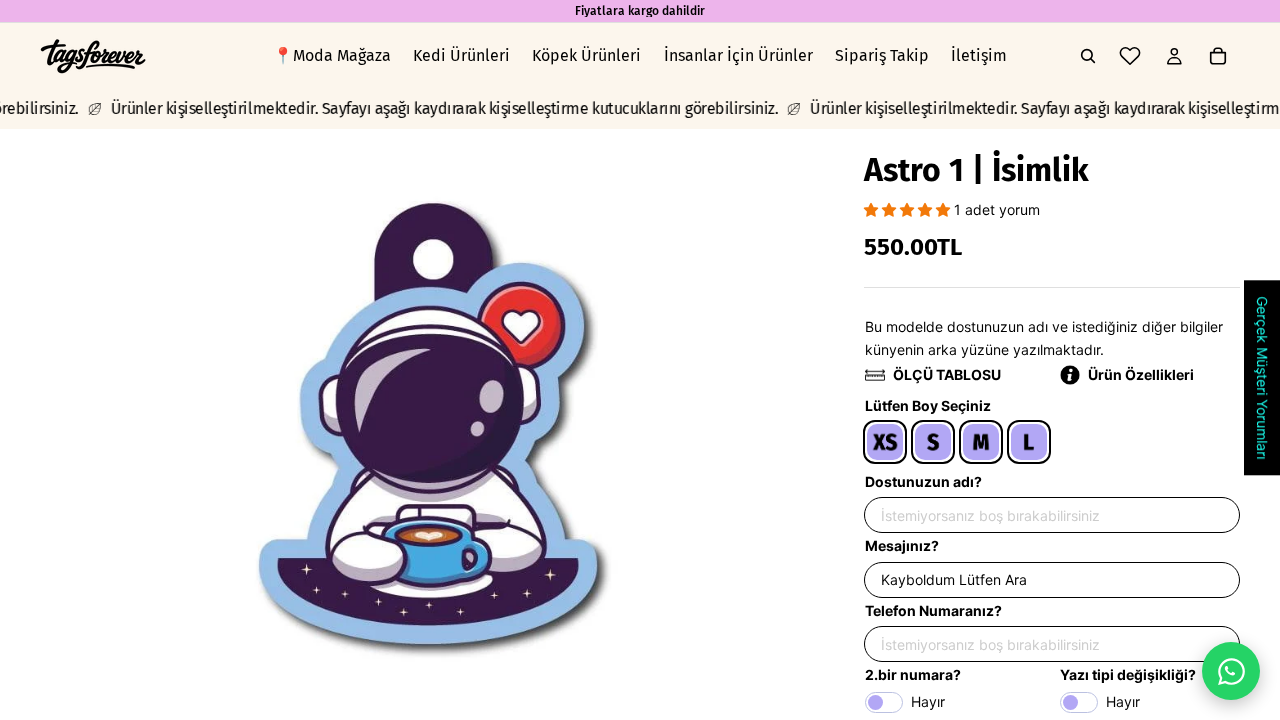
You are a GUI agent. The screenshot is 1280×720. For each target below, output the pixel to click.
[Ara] (1088, 56)
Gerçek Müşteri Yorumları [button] (1262, 377)
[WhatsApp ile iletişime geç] (1231, 671)
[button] (909, 209)
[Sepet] (1218, 56)
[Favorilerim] (1130, 56)
